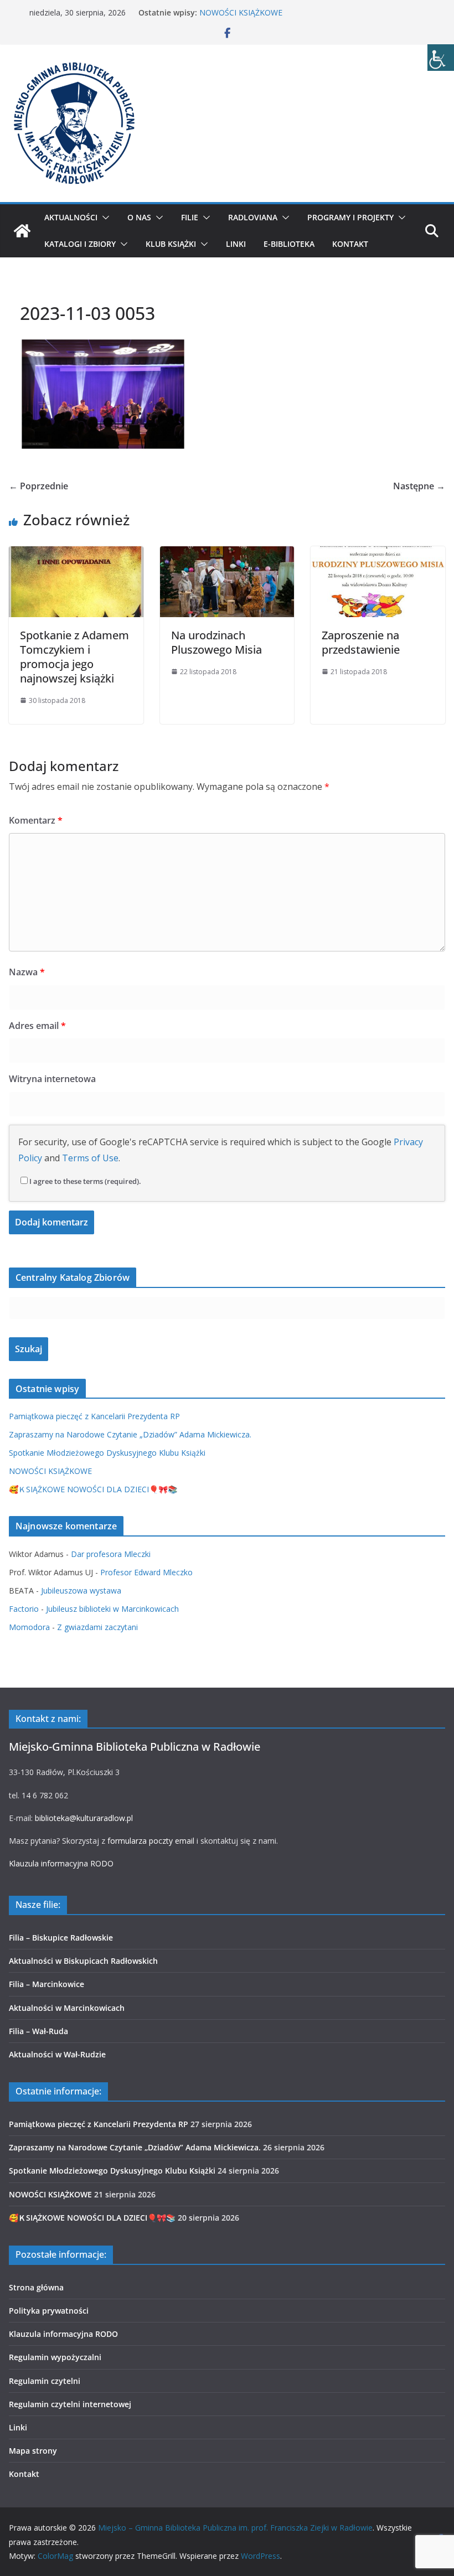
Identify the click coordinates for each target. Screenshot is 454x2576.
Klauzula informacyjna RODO (61, 1863)
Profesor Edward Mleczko (146, 1572)
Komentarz (36, 820)
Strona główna (36, 2287)
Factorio (24, 1609)
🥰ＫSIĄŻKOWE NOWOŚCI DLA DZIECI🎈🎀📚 (93, 1489)
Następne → (419, 486)
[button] (104, 218)
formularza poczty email (151, 1841)
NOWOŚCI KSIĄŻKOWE (241, 12)
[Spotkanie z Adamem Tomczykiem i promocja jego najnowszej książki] (76, 554)
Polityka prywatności (49, 2311)
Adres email (37, 1026)
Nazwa (27, 972)
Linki (236, 244)
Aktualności (71, 217)
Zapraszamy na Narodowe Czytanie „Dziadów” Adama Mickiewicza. (130, 1434)
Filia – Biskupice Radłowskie (61, 1938)
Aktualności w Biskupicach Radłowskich (83, 1961)
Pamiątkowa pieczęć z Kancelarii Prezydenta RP (94, 1416)
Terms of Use (90, 1158)
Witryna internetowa (52, 1079)
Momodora (29, 1627)
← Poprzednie (38, 486)
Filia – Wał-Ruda (38, 2031)
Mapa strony (33, 2451)
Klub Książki (171, 244)
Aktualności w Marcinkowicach (67, 2008)
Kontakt (350, 244)
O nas (139, 217)
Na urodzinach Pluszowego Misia (216, 642)
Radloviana (253, 217)
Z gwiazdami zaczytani (97, 1627)
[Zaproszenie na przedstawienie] (378, 554)
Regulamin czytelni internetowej (70, 2404)
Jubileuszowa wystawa (81, 1590)
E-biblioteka (289, 244)
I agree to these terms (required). (85, 1181)
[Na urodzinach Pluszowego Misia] (227, 554)
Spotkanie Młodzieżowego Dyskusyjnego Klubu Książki (107, 1453)
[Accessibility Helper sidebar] (441, 58)
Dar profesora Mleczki (111, 1554)
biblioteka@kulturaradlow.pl (84, 1818)
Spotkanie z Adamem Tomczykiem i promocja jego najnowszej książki (74, 657)
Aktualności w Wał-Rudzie (57, 2054)
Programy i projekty (350, 217)
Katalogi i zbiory (80, 244)
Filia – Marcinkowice (47, 1984)
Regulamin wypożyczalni (55, 2357)
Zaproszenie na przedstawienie (361, 642)
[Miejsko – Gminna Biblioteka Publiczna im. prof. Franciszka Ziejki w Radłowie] (22, 231)
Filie (190, 217)
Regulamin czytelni (45, 2381)
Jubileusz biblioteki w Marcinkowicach (112, 1609)
